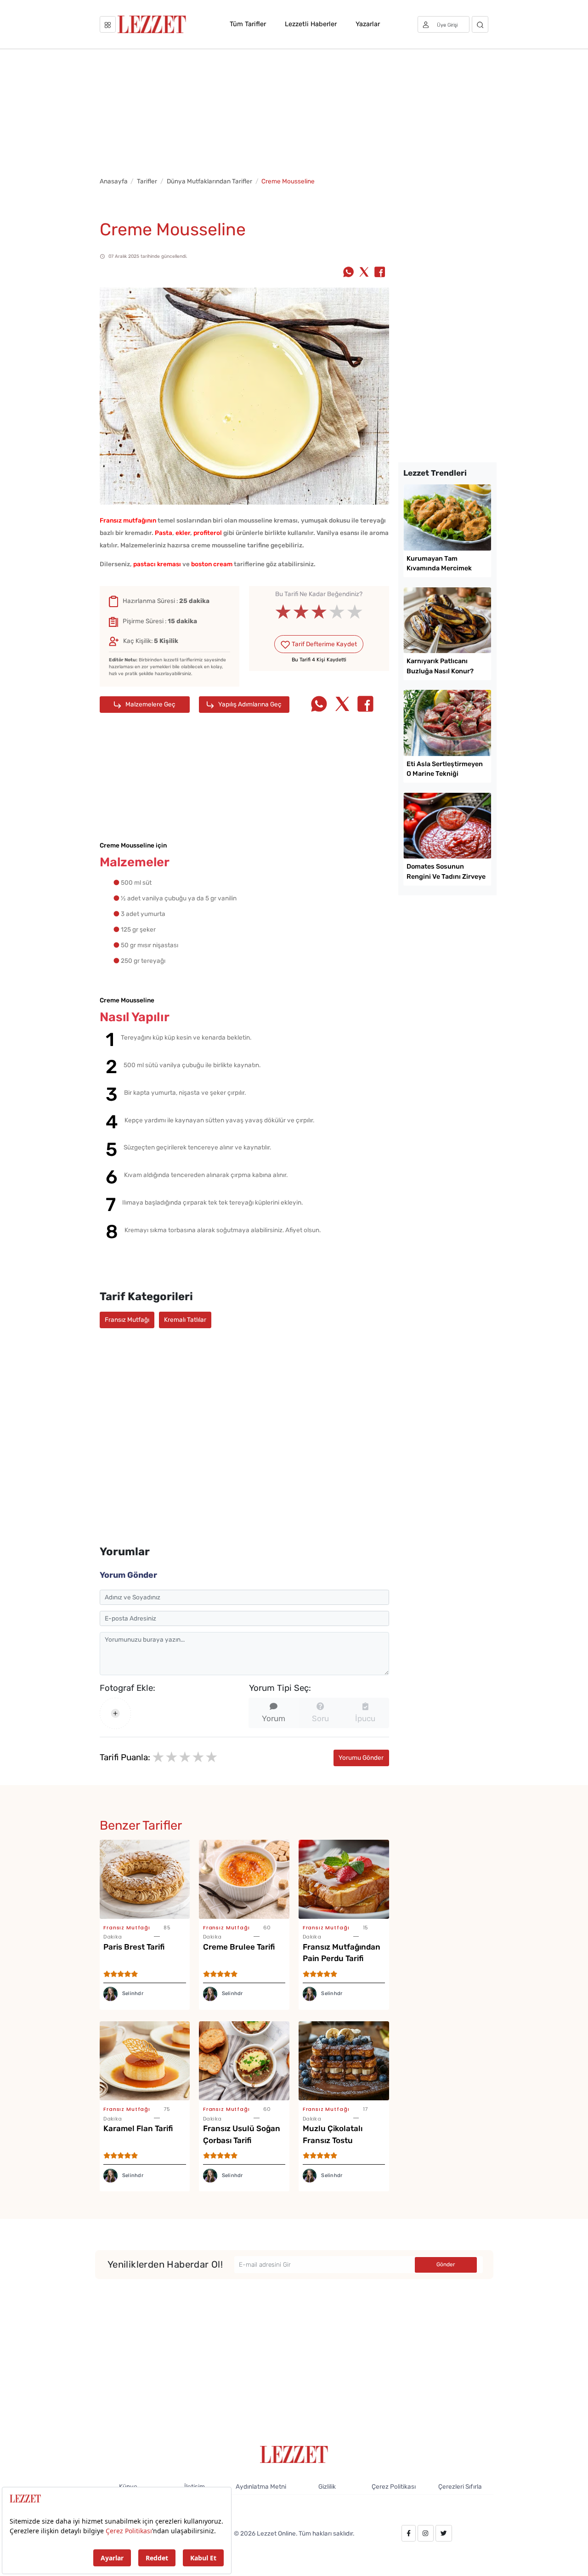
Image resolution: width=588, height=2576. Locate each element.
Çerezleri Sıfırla (460, 2486)
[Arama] (480, 24)
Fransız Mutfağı (127, 1319)
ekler (183, 533)
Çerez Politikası (394, 2486)
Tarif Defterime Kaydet (324, 644)
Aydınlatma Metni (261, 2486)
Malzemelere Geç (150, 704)
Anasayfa (114, 181)
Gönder (446, 2264)
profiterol (208, 533)
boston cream (212, 564)
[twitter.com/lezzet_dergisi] (444, 2533)
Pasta (164, 533)
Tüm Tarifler (248, 24)
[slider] (319, 612)
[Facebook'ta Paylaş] (380, 273)
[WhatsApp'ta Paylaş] (348, 273)
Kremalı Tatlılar (185, 1319)
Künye (128, 2486)
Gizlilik (327, 2486)
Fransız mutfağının (128, 520)
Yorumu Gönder (361, 1757)
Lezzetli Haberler (311, 24)
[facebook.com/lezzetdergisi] (409, 2533)
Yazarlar (368, 24)
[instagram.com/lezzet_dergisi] (425, 2533)
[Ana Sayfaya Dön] (294, 2454)
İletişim (195, 2486)
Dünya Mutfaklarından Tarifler (209, 181)
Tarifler (147, 181)
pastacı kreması (157, 564)
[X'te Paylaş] (364, 273)
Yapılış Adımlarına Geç (249, 704)
